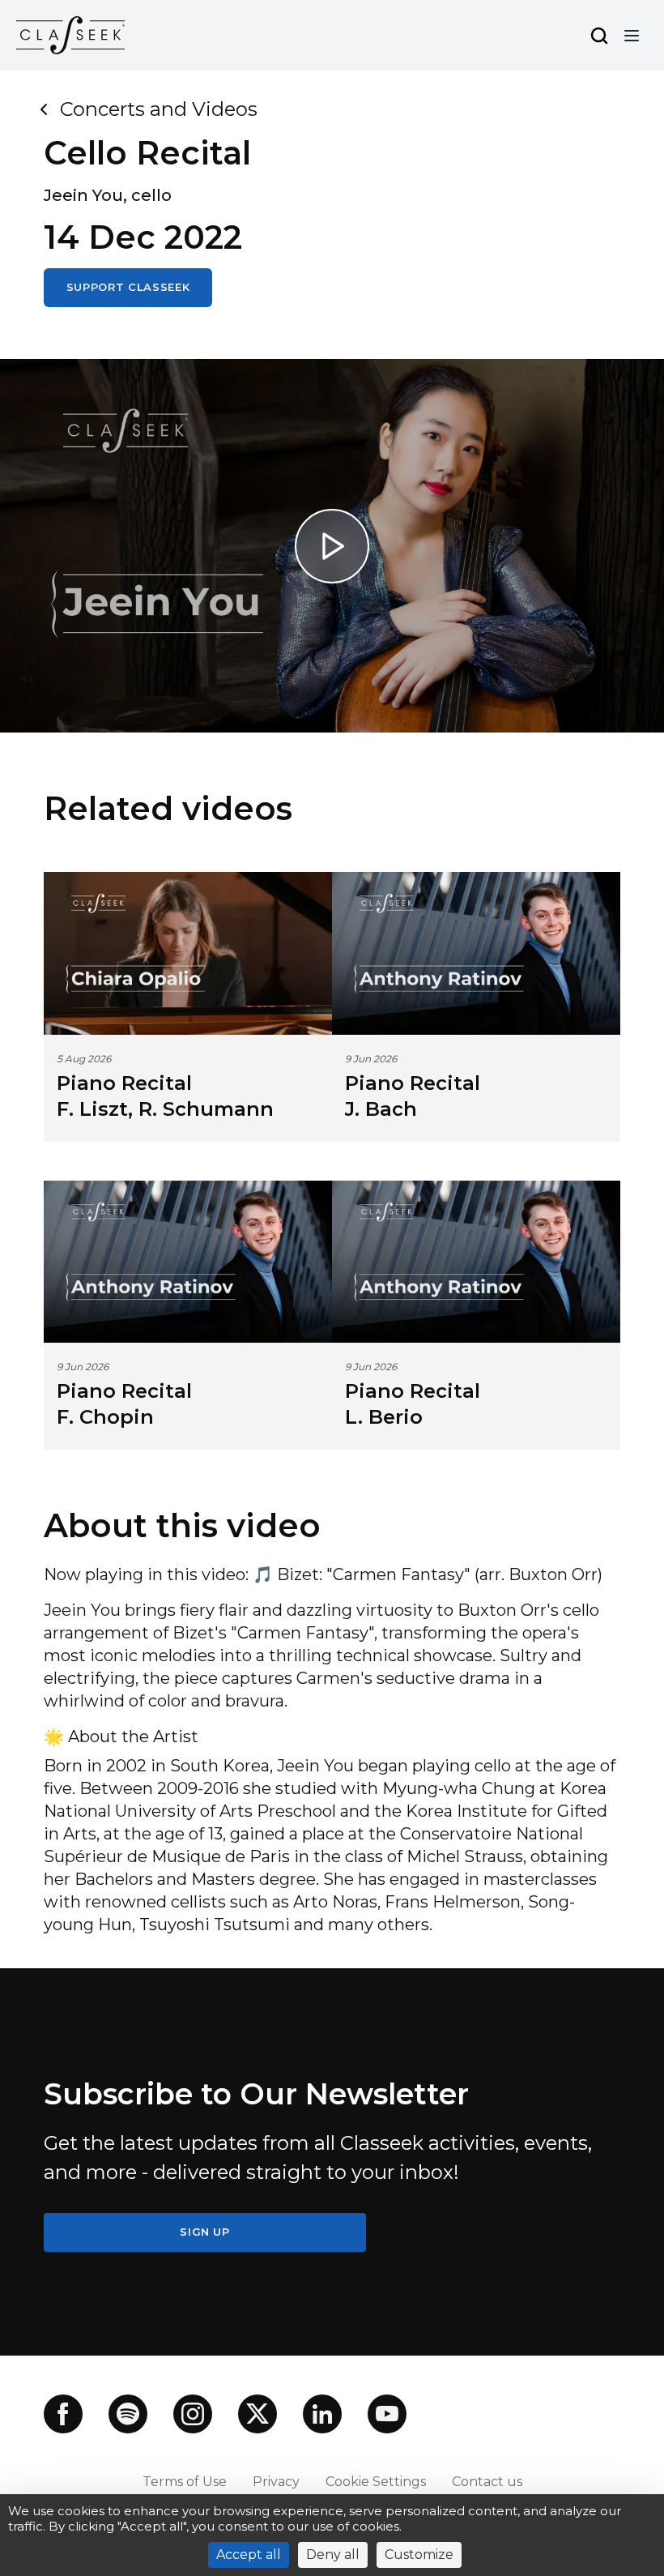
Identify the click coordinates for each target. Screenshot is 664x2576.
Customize (419, 2555)
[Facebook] (63, 2414)
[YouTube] (387, 2414)
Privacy (276, 2482)
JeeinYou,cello (108, 195)
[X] (258, 2414)
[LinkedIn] (322, 2414)
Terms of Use (185, 2482)
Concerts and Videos (159, 109)
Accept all (249, 2555)
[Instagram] (193, 2414)
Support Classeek (128, 287)
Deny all (333, 2555)
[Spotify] (128, 2414)
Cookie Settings (376, 2482)
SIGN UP (205, 2232)
